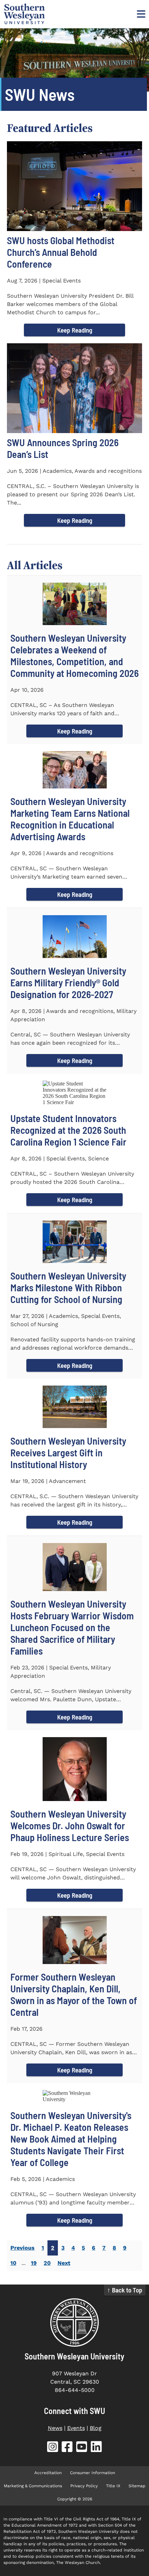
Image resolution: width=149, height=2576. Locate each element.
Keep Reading (75, 330)
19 (34, 2263)
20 (47, 2263)
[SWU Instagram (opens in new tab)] (53, 2448)
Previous (23, 2248)
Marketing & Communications (33, 2486)
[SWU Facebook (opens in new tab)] (67, 2448)
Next (64, 2263)
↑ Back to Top (125, 2290)
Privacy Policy (84, 2486)
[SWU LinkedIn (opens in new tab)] (96, 2448)
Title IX (113, 2486)
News (55, 2428)
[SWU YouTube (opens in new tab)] (82, 2448)
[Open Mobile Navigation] (140, 14)
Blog (96, 2428)
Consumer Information (93, 2473)
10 (13, 2263)
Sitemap (137, 2486)
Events (76, 2428)
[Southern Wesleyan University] (74, 2323)
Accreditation (48, 2473)
